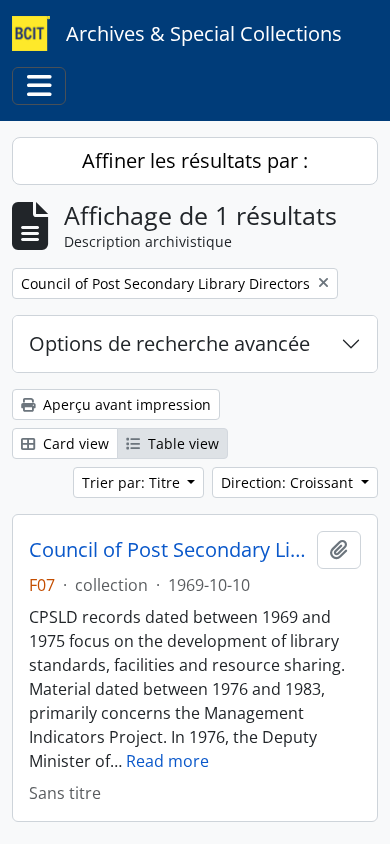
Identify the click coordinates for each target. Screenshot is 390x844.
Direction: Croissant (289, 482)
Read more (167, 761)
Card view (74, 443)
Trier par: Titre (133, 482)
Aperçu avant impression (125, 404)
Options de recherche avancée (169, 343)
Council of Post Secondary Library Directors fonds (169, 550)
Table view (181, 443)
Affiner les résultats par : (195, 160)
